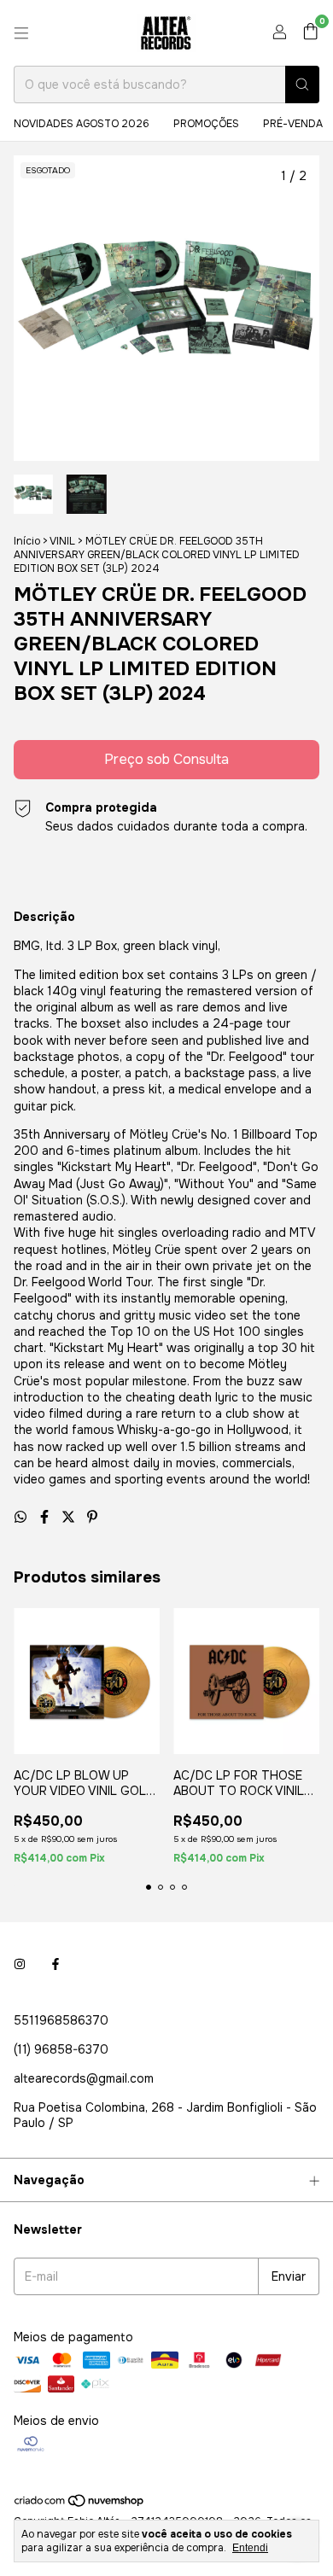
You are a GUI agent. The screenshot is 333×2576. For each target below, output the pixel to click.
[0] (310, 33)
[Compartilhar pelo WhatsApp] (22, 1517)
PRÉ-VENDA (293, 124)
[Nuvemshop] (80, 2505)
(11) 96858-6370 (61, 2049)
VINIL (62, 541)
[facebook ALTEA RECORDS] (55, 1964)
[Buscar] (302, 85)
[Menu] (21, 33)
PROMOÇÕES (206, 124)
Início (27, 541)
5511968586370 (61, 2020)
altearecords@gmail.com (84, 2078)
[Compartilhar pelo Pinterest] (92, 1517)
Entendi (250, 2548)
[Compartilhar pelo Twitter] (70, 1517)
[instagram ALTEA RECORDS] (20, 1964)
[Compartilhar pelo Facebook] (46, 1517)
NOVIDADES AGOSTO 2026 (82, 124)
